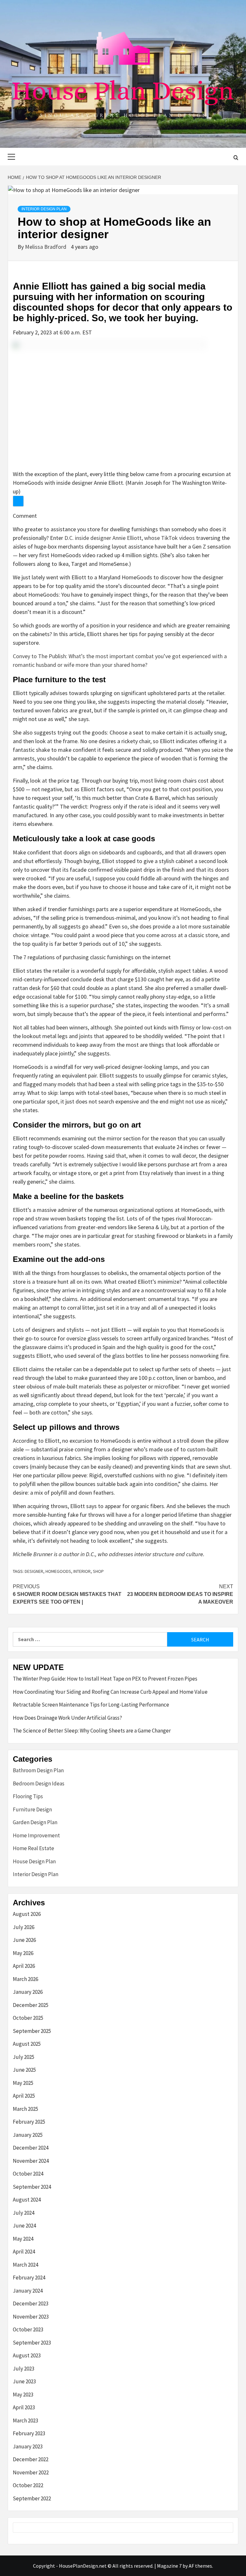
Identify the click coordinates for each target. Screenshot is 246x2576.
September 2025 (32, 2031)
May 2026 (23, 1953)
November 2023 (31, 2317)
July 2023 (24, 2369)
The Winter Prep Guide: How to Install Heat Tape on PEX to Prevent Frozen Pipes (105, 1679)
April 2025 (24, 2096)
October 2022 (28, 2485)
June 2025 (24, 2070)
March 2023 (25, 2421)
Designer (34, 1571)
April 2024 (24, 2252)
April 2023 (24, 2407)
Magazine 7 (169, 2566)
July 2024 (24, 2213)
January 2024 (28, 2291)
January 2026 (28, 1992)
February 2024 (29, 2278)
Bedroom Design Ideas (39, 1783)
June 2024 (24, 2226)
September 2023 (32, 2343)
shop (98, 1571)
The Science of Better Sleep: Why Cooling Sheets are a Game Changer (92, 1731)
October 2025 (28, 2018)
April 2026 (24, 1966)
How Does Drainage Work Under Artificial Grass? (67, 1718)
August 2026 (27, 1914)
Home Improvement (36, 1835)
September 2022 (32, 2498)
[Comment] (18, 501)
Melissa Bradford (46, 247)
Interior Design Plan (44, 209)
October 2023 (28, 2329)
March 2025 (25, 2109)
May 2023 (23, 2395)
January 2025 (28, 2135)
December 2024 (31, 2148)
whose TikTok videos (169, 538)
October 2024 (28, 2174)
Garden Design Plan (35, 1822)
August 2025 (27, 2044)
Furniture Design (32, 1809)
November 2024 (31, 2161)
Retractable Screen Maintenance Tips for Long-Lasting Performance (91, 1705)
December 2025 (31, 2005)
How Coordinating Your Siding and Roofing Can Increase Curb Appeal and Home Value (110, 1692)
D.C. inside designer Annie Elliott (103, 538)
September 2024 (32, 2187)
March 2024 (25, 2265)
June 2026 (24, 1940)
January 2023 (28, 2446)
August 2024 (27, 2200)
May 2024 (23, 2239)
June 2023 (24, 2381)
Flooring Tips (28, 1796)
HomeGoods (58, 1571)
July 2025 (24, 2057)
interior (82, 1571)
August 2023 (27, 2355)
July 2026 (24, 1927)
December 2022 (31, 2459)
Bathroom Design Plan (38, 1770)
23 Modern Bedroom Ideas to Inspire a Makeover (180, 1594)
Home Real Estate (33, 1848)
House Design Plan (34, 1861)
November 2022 (31, 2472)
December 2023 (31, 2303)
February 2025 (29, 2122)
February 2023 (29, 2433)
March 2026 (25, 1979)
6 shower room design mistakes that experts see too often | (67, 1594)
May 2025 (23, 2083)
